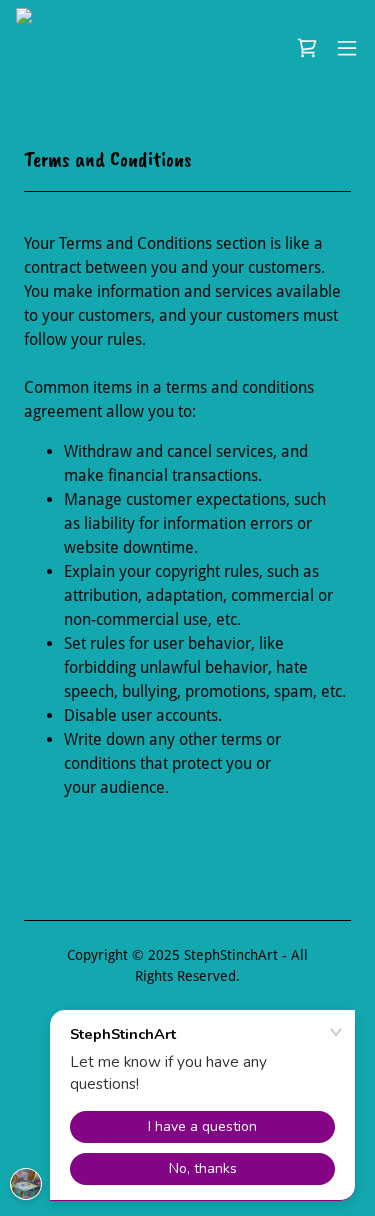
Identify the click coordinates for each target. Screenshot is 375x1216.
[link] (67, 48)
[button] (347, 48)
